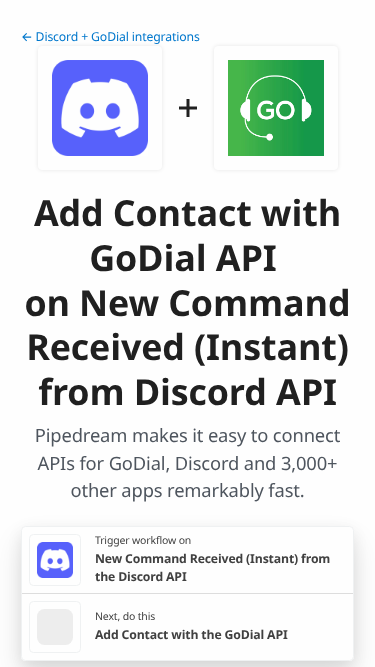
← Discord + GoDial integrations (110, 36)
